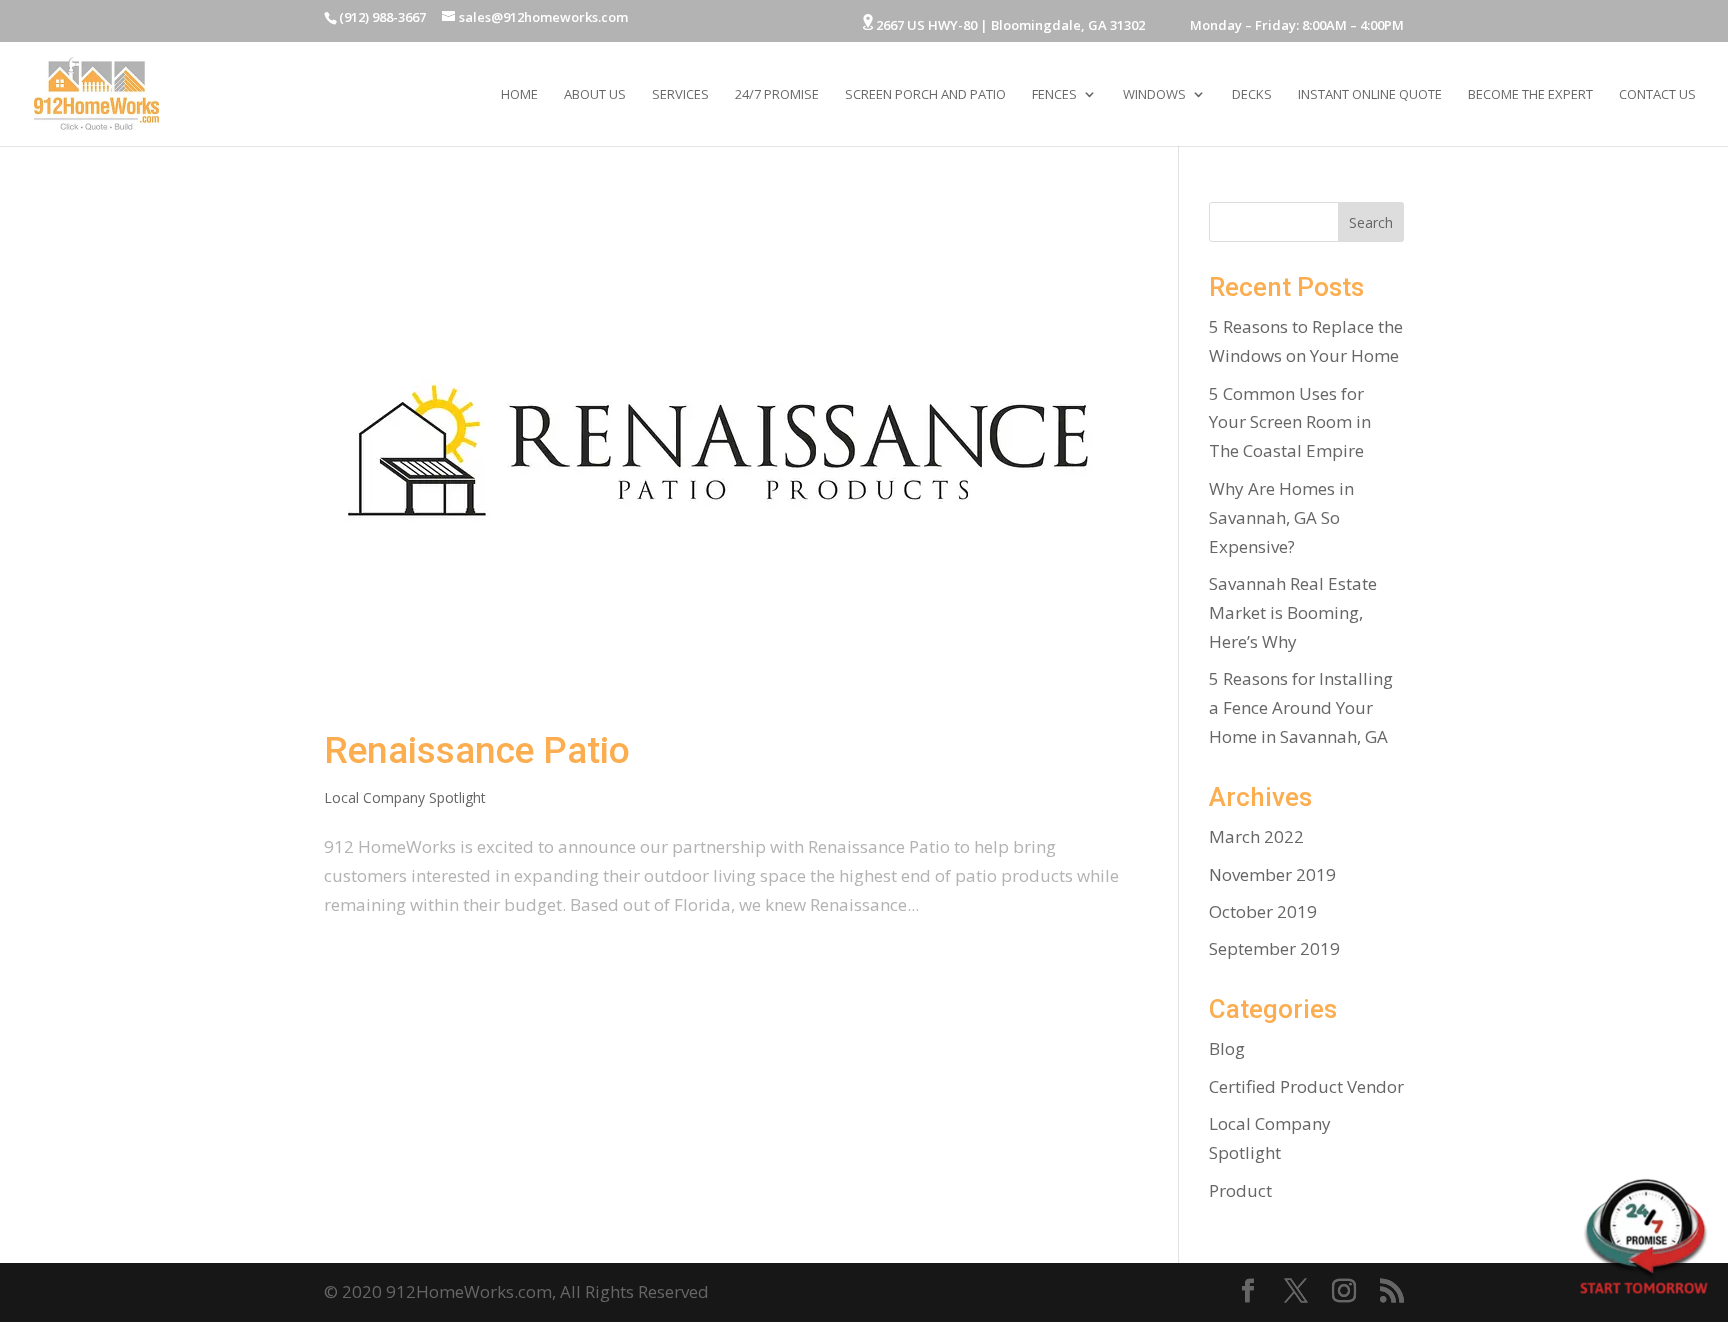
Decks (1252, 95)
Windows (1154, 95)
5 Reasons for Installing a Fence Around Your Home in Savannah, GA (1301, 707)
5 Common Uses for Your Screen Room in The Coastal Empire (1290, 422)
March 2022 (1256, 836)
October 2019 (1263, 911)
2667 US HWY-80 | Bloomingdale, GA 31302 (1009, 25)
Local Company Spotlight (405, 797)
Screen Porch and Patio (925, 95)
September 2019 (1274, 948)
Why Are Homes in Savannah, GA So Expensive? (1281, 517)
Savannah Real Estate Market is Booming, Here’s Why (1293, 612)
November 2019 (1272, 874)
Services (680, 95)
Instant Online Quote (1370, 95)
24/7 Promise (777, 95)
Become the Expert (1530, 95)
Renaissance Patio (477, 750)
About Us (595, 95)
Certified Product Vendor (1306, 1086)
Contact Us (1657, 95)
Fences (1054, 95)
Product (1240, 1190)
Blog (1227, 1048)
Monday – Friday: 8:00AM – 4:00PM (1283, 26)
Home (519, 95)
